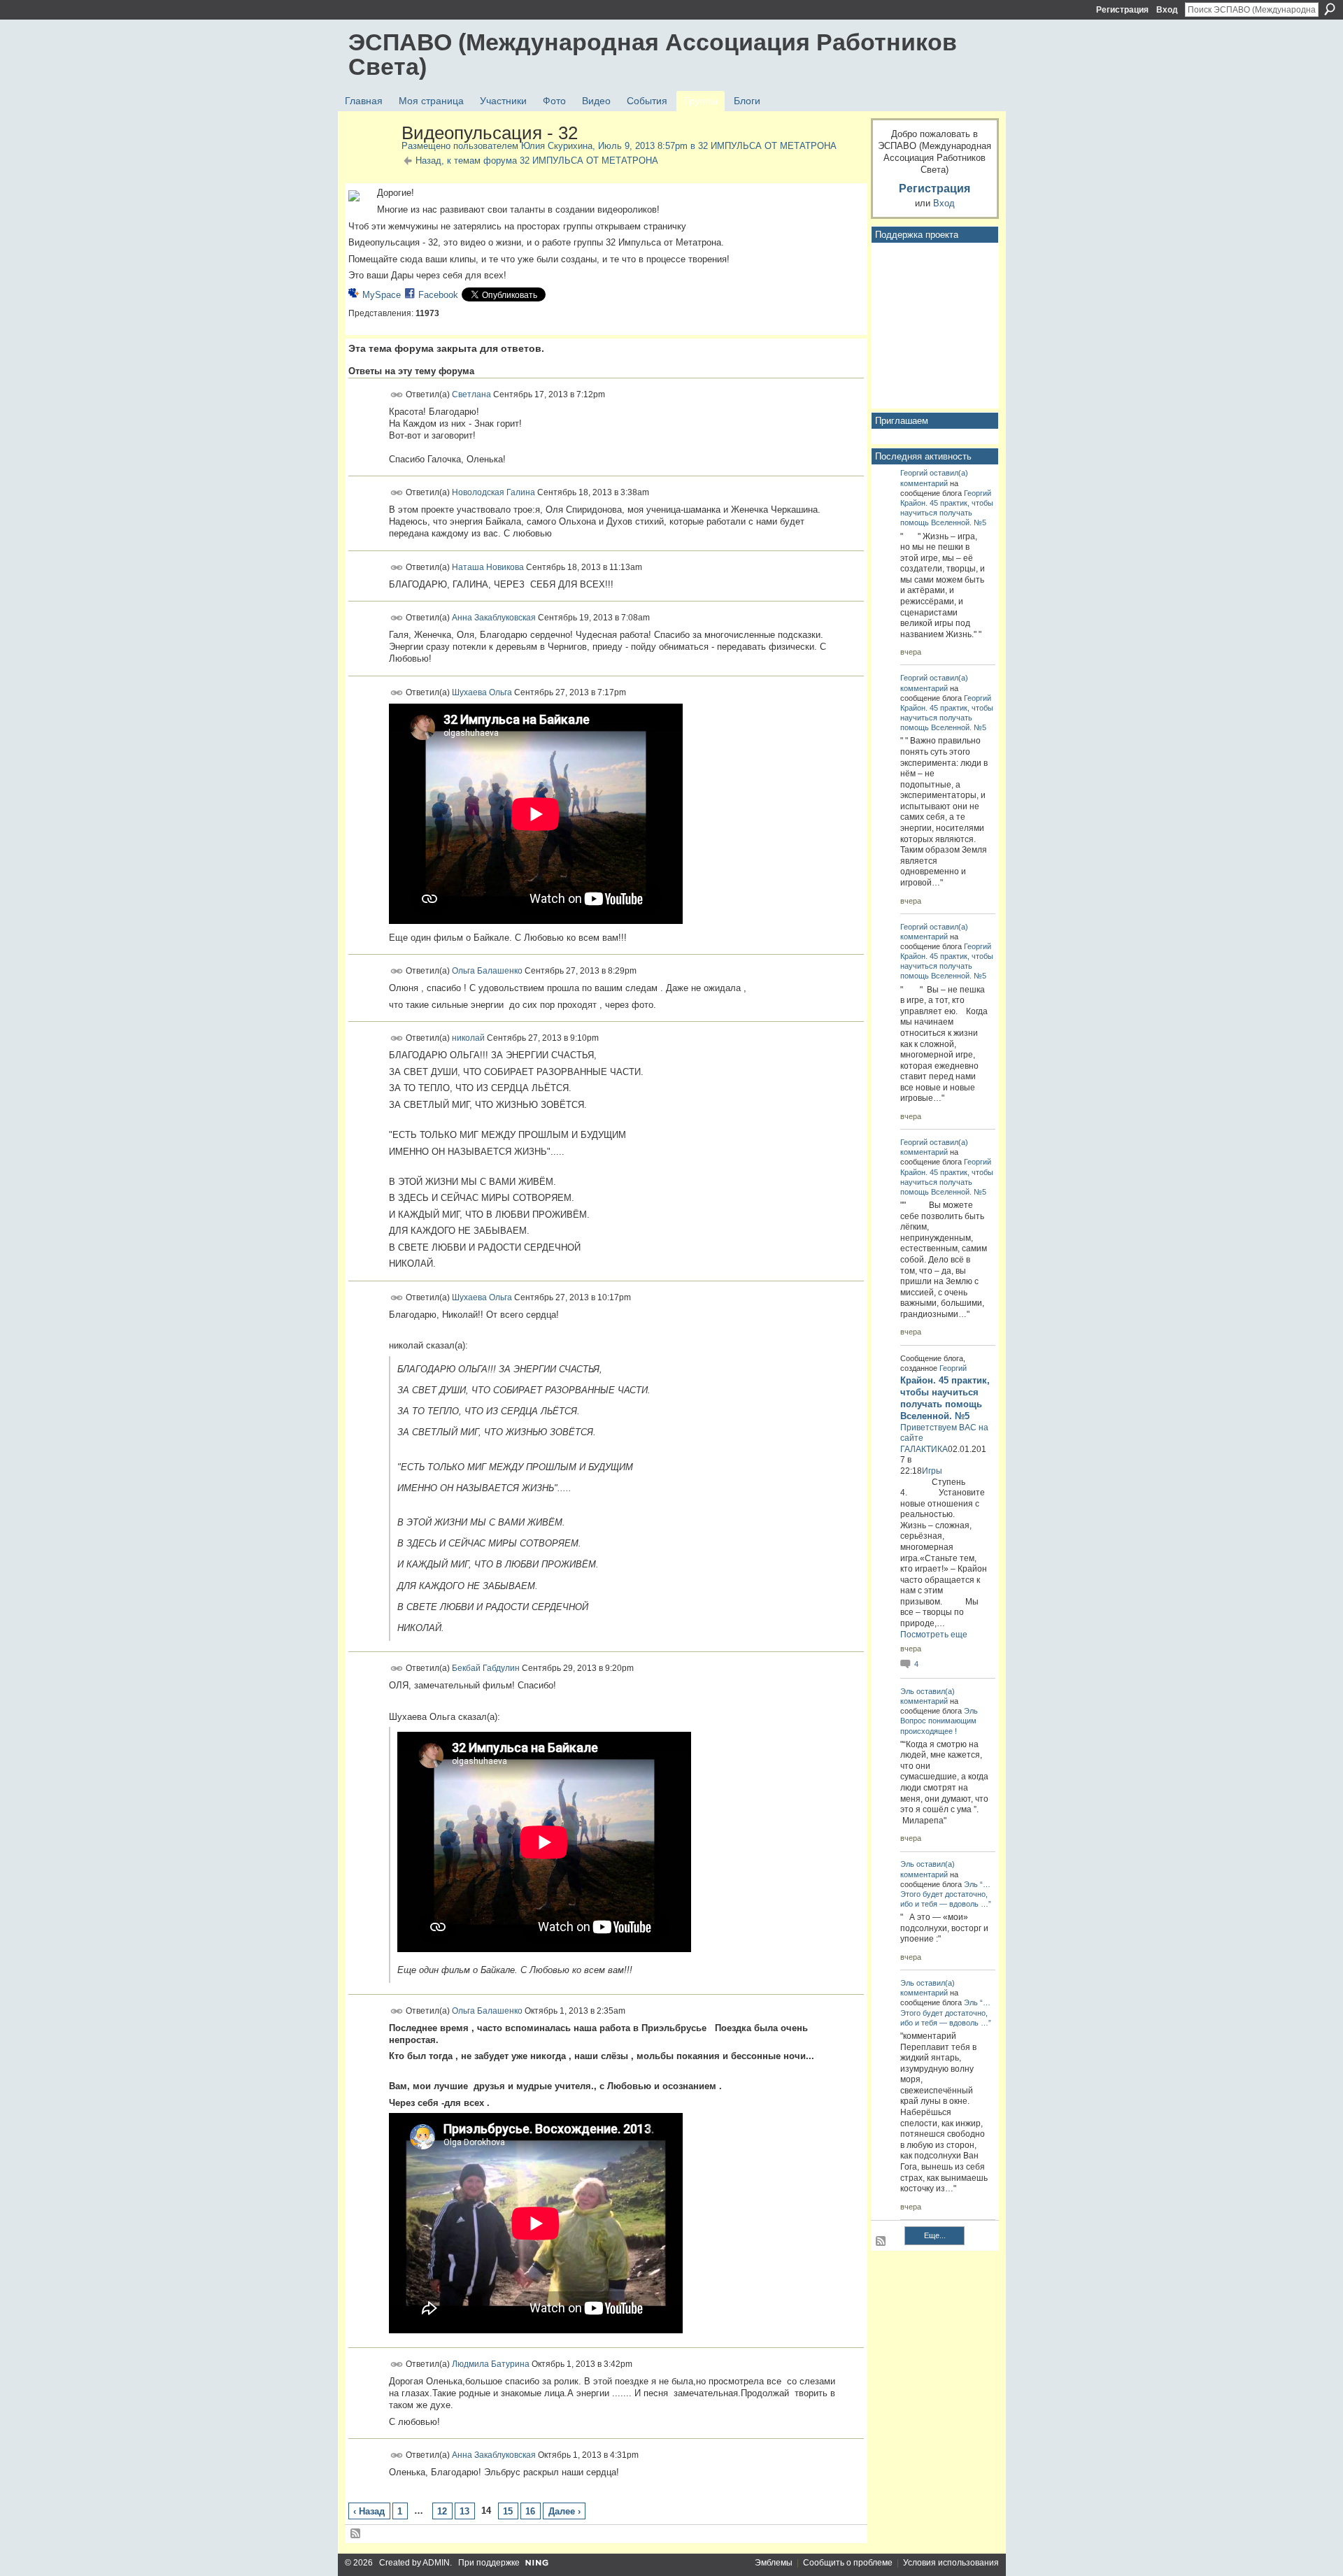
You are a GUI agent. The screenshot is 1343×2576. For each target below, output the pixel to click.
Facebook (438, 295)
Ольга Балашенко (487, 971)
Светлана (471, 394)
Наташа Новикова (488, 567)
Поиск (1330, 9)
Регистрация (1122, 10)
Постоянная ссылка (397, 395)
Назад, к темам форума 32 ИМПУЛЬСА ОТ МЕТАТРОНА (537, 161)
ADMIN (436, 2563)
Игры (932, 1471)
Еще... (935, 2235)
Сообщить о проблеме (848, 2563)
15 (508, 2511)
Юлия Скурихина (557, 146)
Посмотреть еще (934, 1635)
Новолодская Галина (493, 492)
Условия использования (951, 2563)
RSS (356, 2534)
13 (464, 2511)
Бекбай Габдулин (486, 1668)
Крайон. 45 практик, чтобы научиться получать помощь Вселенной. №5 (947, 513)
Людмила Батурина (491, 2364)
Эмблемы (774, 2563)
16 (530, 2511)
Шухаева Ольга (482, 692)
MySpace (382, 295)
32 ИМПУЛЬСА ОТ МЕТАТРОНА (767, 146)
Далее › (564, 2511)
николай (468, 1038)
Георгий (914, 473)
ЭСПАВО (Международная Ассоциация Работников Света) (653, 54)
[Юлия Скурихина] (371, 163)
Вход (1167, 10)
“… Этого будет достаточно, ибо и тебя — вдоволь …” (946, 1894)
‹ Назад (369, 2511)
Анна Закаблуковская (494, 618)
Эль (907, 1691)
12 (442, 2511)
